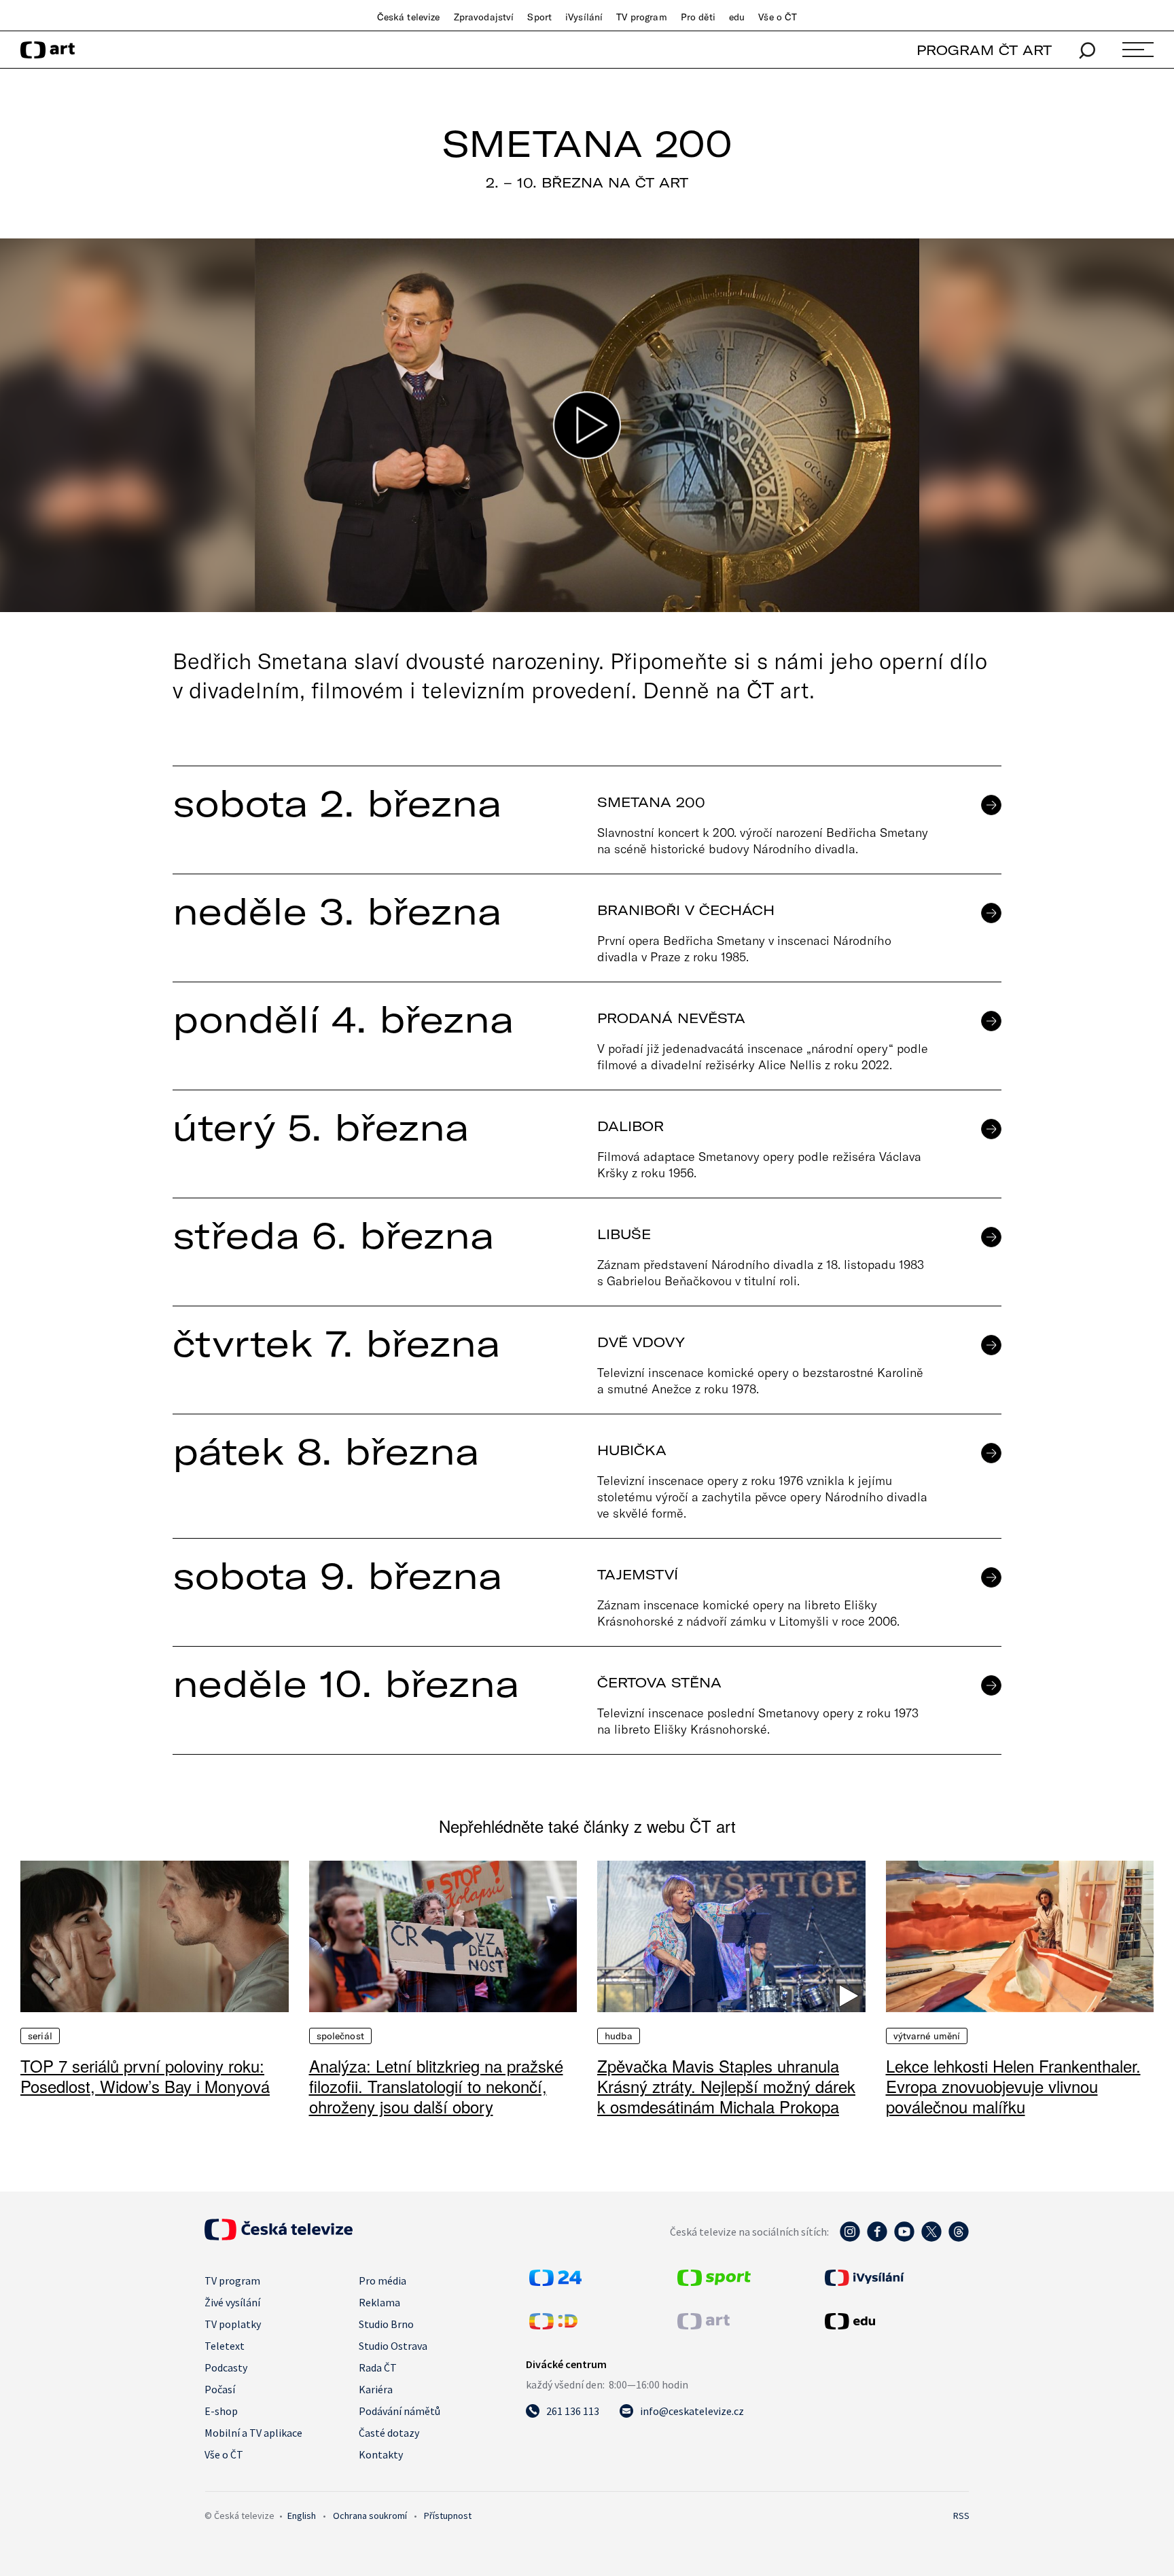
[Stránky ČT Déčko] (553, 2325)
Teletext (225, 2346)
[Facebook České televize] (877, 2238)
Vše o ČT (778, 17)
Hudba (619, 2036)
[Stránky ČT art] (704, 2325)
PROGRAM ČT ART (984, 50)
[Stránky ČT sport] (714, 2282)
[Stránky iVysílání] (895, 2278)
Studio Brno (386, 2324)
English (302, 2516)
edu (737, 17)
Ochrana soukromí (370, 2516)
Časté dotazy (389, 2433)
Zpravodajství (484, 17)
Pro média (383, 2280)
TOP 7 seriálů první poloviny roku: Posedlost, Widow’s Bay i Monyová (145, 2076)
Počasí (220, 2389)
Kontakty (381, 2454)
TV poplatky (233, 2324)
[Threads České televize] (959, 2238)
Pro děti (698, 17)
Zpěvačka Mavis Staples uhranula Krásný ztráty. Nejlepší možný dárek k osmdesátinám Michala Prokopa (726, 2086)
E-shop (221, 2411)
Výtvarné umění (927, 2036)
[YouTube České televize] (904, 2238)
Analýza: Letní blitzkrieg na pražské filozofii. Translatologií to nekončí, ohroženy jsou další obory (436, 2086)
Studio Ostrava (393, 2346)
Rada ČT (378, 2367)
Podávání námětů (399, 2411)
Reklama (379, 2302)
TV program (641, 17)
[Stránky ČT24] (555, 2282)
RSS (961, 2516)
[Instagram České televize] (850, 2238)
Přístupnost (448, 2516)
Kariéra (376, 2389)
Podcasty (226, 2367)
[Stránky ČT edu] (895, 2321)
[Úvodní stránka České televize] (279, 2236)
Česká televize (409, 17)
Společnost (340, 2036)
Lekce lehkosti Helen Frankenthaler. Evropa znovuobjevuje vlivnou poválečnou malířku (1013, 2086)
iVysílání (584, 17)
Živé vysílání (232, 2302)
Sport (539, 17)
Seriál (40, 2036)
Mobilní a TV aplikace (253, 2433)
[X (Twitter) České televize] (931, 2238)
